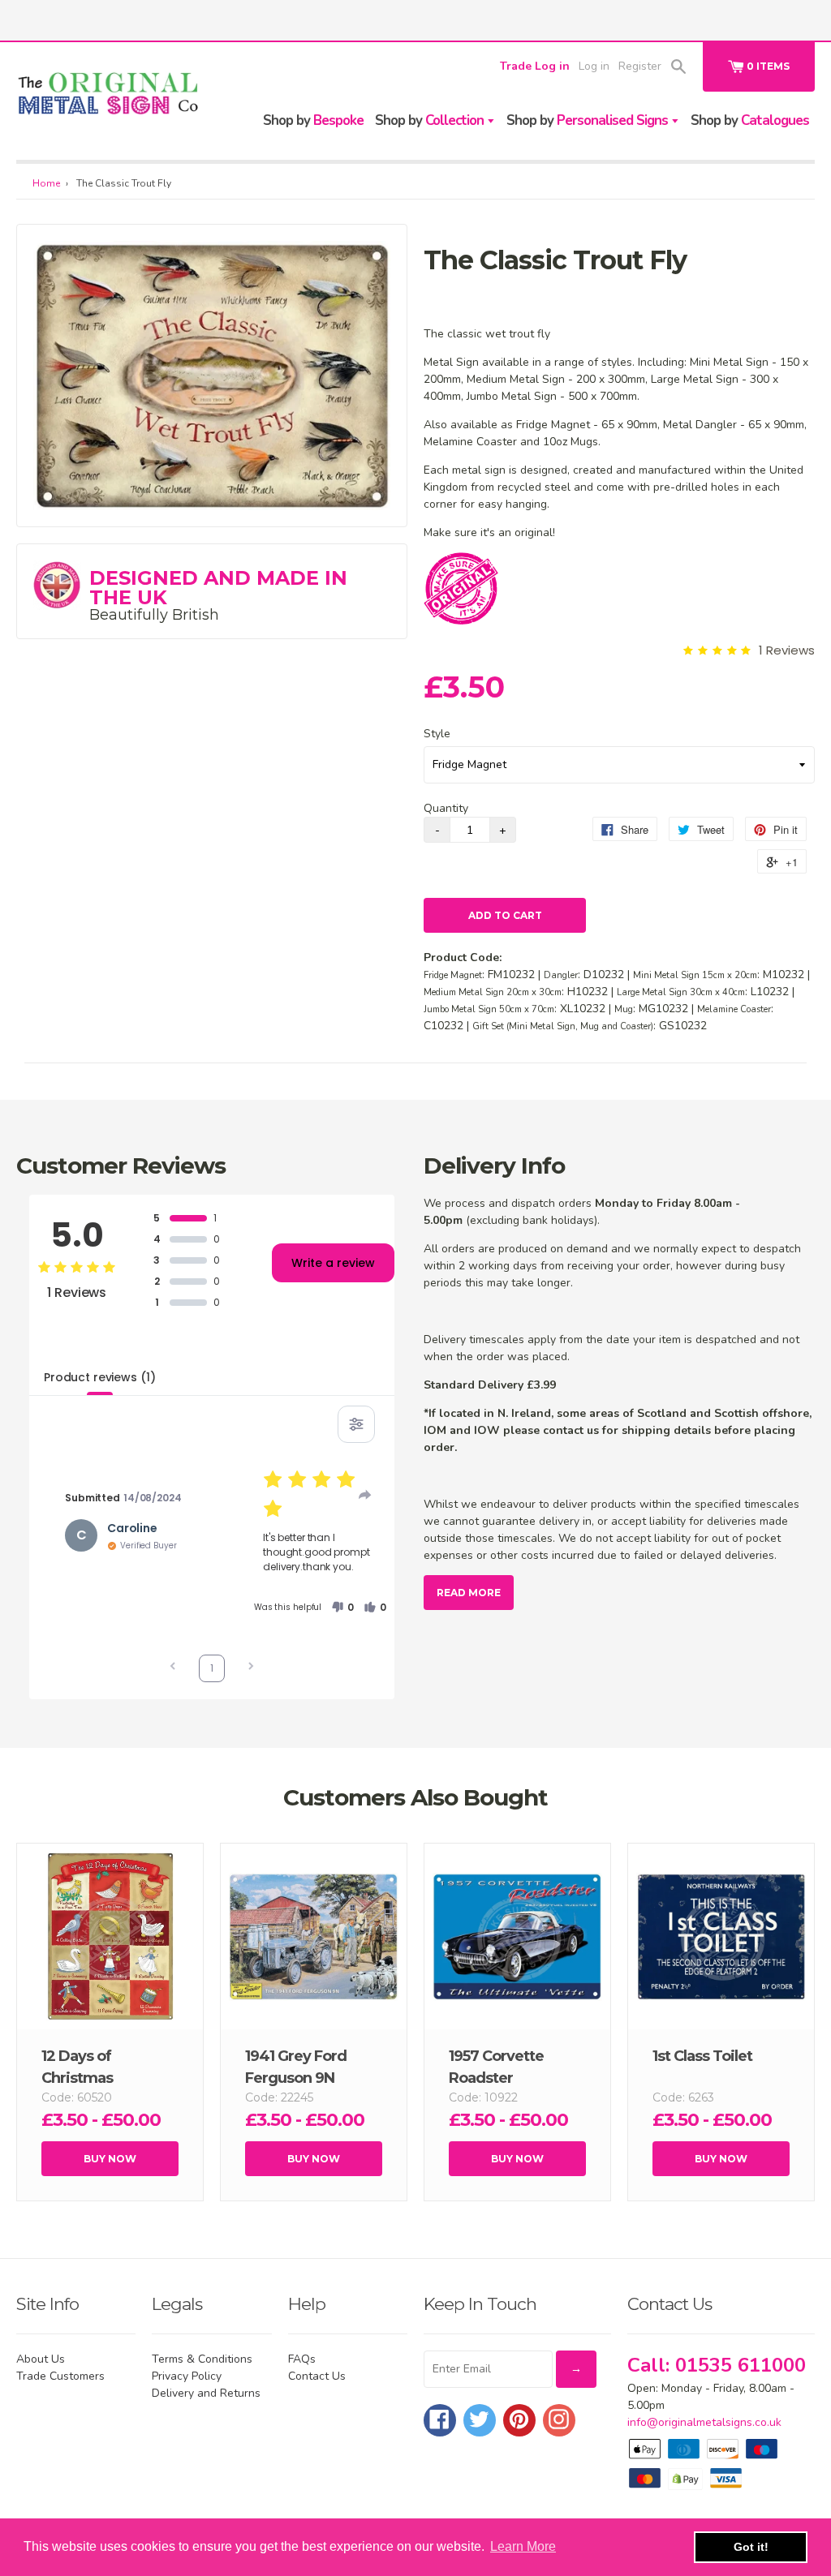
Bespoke (313, 120)
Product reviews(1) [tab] (99, 1377)
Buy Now (110, 2159)
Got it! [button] (751, 2547)
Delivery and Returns (206, 2393)
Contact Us (317, 2376)
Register (640, 66)
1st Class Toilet (702, 2056)
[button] (342, 1608)
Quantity (446, 808)
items (768, 66)
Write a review (333, 1263)
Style (437, 734)
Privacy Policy (187, 2376)
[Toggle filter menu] (356, 1424)
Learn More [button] (523, 2546)
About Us (41, 2359)
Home (46, 183)
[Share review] (365, 1495)
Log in (594, 66)
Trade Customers (60, 2376)
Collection (431, 120)
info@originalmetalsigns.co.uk (704, 2422)
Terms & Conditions (202, 2359)
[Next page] (251, 1668)
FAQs (302, 2359)
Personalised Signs (589, 120)
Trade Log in (535, 66)
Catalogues (750, 120)
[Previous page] (173, 1668)
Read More (469, 1593)
